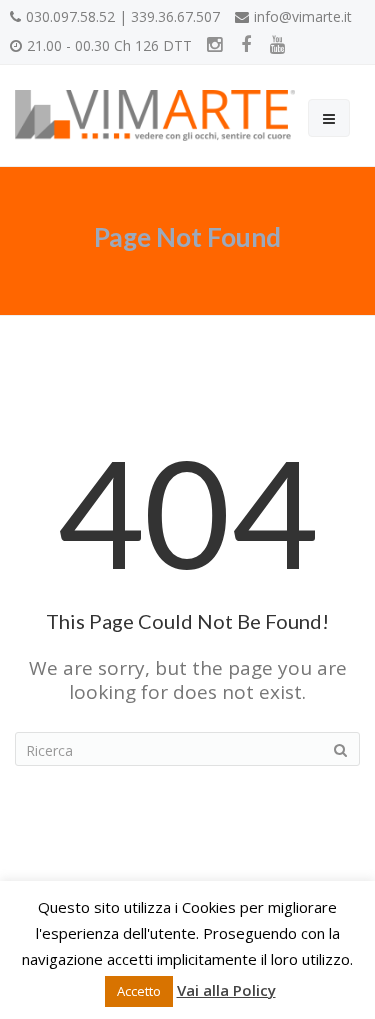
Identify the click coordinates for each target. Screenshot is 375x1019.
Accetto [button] (139, 991)
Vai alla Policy (226, 990)
